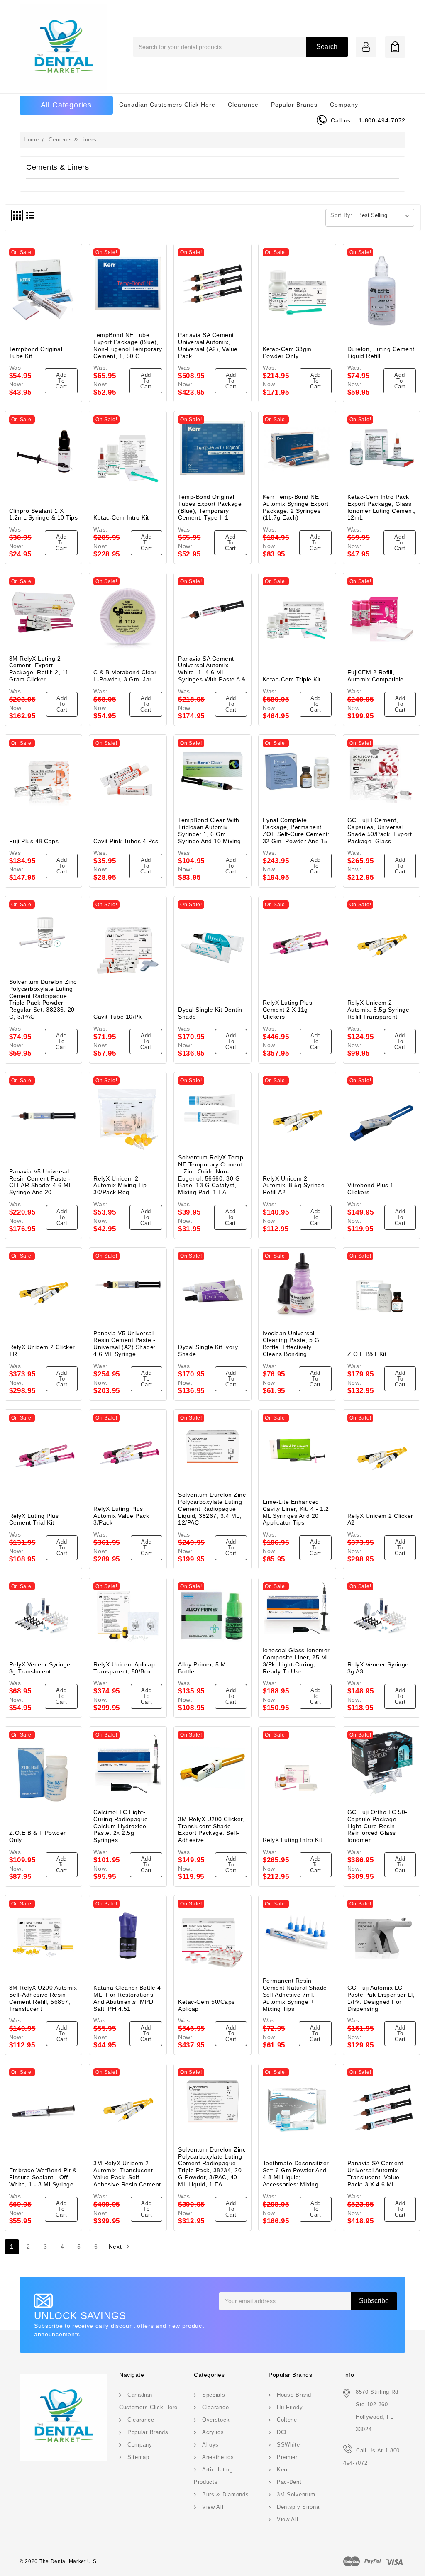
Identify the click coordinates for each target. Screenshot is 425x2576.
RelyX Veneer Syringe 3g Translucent (40, 1668)
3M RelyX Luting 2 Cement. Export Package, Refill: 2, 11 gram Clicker (39, 669)
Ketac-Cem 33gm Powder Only (287, 352)
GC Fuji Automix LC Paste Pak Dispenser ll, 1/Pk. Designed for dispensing (381, 1998)
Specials (214, 2395)
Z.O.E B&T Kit (367, 1354)
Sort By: (342, 215)
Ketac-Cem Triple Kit (292, 679)
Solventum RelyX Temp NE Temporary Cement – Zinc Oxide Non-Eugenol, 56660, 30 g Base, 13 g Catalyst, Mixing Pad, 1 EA (211, 1175)
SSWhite (288, 2445)
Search (327, 47)
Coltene (287, 2420)
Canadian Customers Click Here (167, 105)
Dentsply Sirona (298, 2507)
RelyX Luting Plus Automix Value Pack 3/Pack (121, 1516)
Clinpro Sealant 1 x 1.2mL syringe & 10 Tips (44, 514)
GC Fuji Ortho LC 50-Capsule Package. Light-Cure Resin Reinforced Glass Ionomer (377, 1826)
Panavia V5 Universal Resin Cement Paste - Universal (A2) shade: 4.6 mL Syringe (125, 1344)
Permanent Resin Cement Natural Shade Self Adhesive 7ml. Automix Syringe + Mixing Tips (295, 1994)
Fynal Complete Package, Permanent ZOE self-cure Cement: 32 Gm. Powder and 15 (296, 830)
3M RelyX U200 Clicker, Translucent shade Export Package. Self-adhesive (211, 1830)
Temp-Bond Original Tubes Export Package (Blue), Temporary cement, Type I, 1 (210, 507)
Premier (287, 2457)
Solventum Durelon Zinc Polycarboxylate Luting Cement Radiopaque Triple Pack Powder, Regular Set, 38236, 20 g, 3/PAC (43, 999)
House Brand (294, 2395)
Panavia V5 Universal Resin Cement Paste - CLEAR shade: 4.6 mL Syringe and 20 (41, 1182)
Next (116, 2247)
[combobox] (240, 47)
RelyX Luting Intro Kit (293, 1840)
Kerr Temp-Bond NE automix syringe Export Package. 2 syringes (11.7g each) (296, 507)
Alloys (210, 2445)
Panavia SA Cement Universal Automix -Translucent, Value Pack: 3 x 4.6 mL (375, 2173)
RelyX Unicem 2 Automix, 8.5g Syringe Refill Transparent (379, 1010)
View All (213, 2507)
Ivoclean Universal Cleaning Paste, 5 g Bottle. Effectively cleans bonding (291, 1344)
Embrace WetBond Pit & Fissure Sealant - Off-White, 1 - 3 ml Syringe (43, 2177)
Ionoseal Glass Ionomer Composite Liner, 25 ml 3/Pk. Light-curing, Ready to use (296, 1661)
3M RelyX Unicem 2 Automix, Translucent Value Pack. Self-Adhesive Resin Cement (127, 2173)
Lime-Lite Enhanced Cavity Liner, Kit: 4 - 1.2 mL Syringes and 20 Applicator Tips (296, 1512)
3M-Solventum (296, 2494)
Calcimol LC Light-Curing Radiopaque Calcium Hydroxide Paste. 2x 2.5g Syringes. (121, 1826)
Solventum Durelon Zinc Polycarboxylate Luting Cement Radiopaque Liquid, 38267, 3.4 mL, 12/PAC (212, 1509)
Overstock (216, 2420)
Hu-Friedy (290, 2407)
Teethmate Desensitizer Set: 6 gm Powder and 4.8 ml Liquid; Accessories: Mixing (296, 2173)
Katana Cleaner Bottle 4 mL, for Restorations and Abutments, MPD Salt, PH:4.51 (127, 1998)
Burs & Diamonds (226, 2494)
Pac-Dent (289, 2482)
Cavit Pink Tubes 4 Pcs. (127, 841)
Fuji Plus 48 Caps (34, 841)
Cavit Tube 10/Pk (117, 1017)
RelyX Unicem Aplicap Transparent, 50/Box (124, 1668)
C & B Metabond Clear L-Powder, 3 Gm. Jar (125, 676)
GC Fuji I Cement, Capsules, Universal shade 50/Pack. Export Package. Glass (380, 830)
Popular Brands (294, 105)
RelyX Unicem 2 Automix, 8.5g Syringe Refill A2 (294, 1186)
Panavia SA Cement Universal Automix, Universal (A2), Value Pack (208, 345)
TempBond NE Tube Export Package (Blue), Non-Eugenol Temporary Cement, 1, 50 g (128, 345)
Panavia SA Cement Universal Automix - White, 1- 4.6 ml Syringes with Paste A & (212, 669)
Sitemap (138, 2457)
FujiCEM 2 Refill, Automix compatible (376, 676)
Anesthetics (218, 2457)
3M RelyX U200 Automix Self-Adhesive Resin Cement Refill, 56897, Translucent (43, 1998)
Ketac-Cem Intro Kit (121, 517)
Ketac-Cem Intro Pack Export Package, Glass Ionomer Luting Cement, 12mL (382, 507)
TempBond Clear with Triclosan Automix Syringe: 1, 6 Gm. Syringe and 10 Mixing (210, 830)
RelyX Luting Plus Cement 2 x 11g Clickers (288, 1010)
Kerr (282, 2470)
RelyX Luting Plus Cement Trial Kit (34, 1519)
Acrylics (213, 2432)
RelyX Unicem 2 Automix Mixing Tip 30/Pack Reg (120, 1186)
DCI (282, 2432)
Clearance (243, 105)
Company (344, 105)
